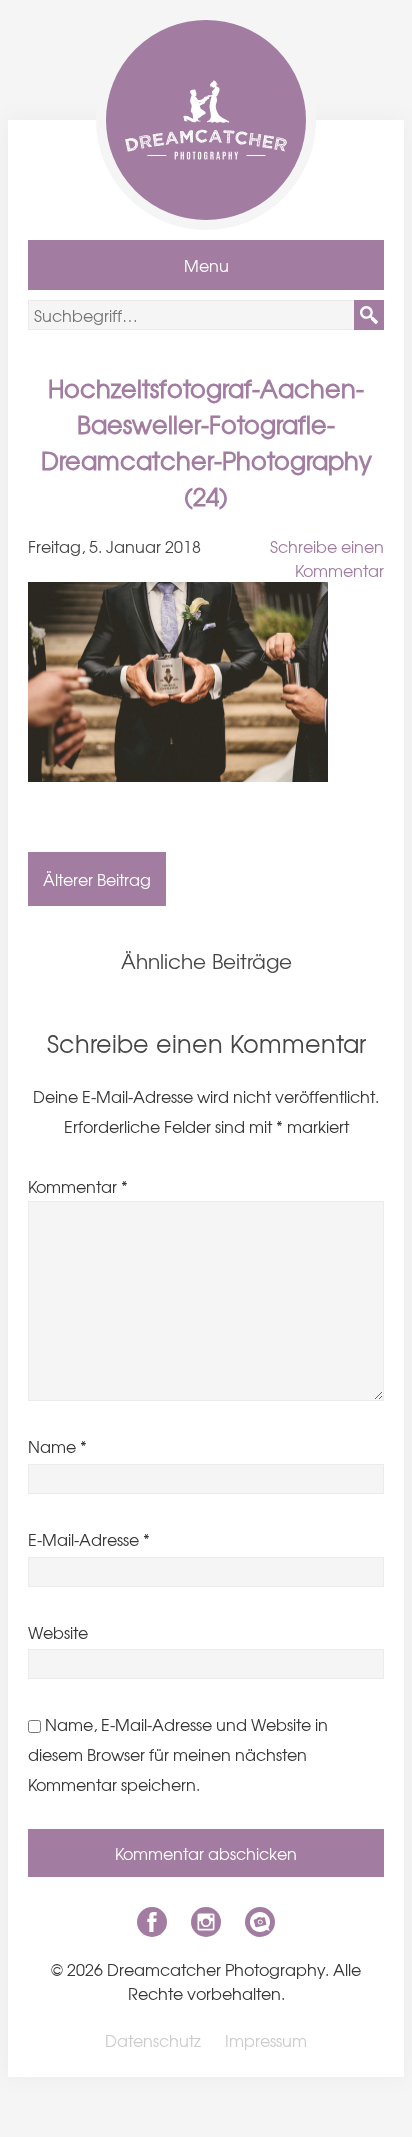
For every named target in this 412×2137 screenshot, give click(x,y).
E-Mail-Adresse (89, 1539)
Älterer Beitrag (97, 879)
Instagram (206, 1922)
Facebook (152, 1922)
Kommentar (78, 1186)
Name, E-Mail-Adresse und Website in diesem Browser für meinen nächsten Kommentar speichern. (178, 1754)
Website (58, 1632)
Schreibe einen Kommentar (327, 558)
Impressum (266, 2040)
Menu (206, 265)
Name (57, 1446)
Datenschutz (153, 2040)
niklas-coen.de (260, 1922)
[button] (369, 315)
